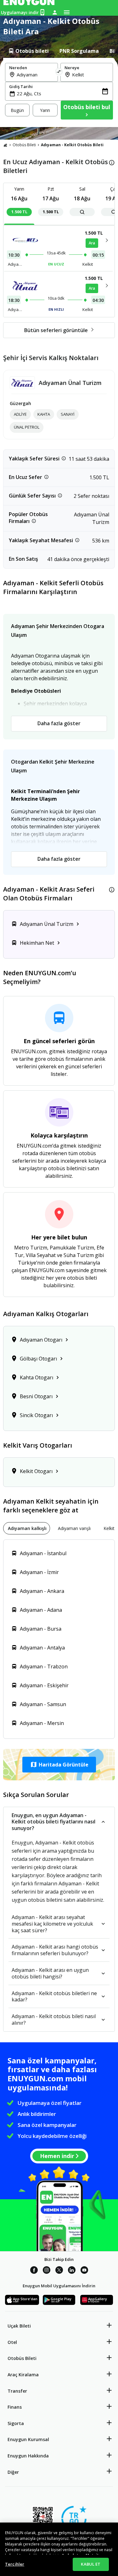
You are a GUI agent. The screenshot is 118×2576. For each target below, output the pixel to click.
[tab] (28, 51)
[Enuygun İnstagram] (47, 2271)
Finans (15, 2407)
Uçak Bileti (19, 2326)
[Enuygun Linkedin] (72, 2271)
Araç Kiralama (23, 2375)
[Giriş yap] (55, 12)
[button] (59, 1765)
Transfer (17, 2391)
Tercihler (15, 2564)
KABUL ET (91, 2564)
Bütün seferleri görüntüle (56, 330)
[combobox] (35, 75)
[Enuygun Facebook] (34, 2271)
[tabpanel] (59, 92)
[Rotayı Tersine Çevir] (59, 72)
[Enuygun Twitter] (59, 2271)
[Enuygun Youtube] (84, 2271)
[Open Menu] (67, 12)
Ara (92, 243)
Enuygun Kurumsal (28, 2439)
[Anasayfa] (5, 145)
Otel (12, 2342)
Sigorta (16, 2423)
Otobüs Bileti (24, 145)
